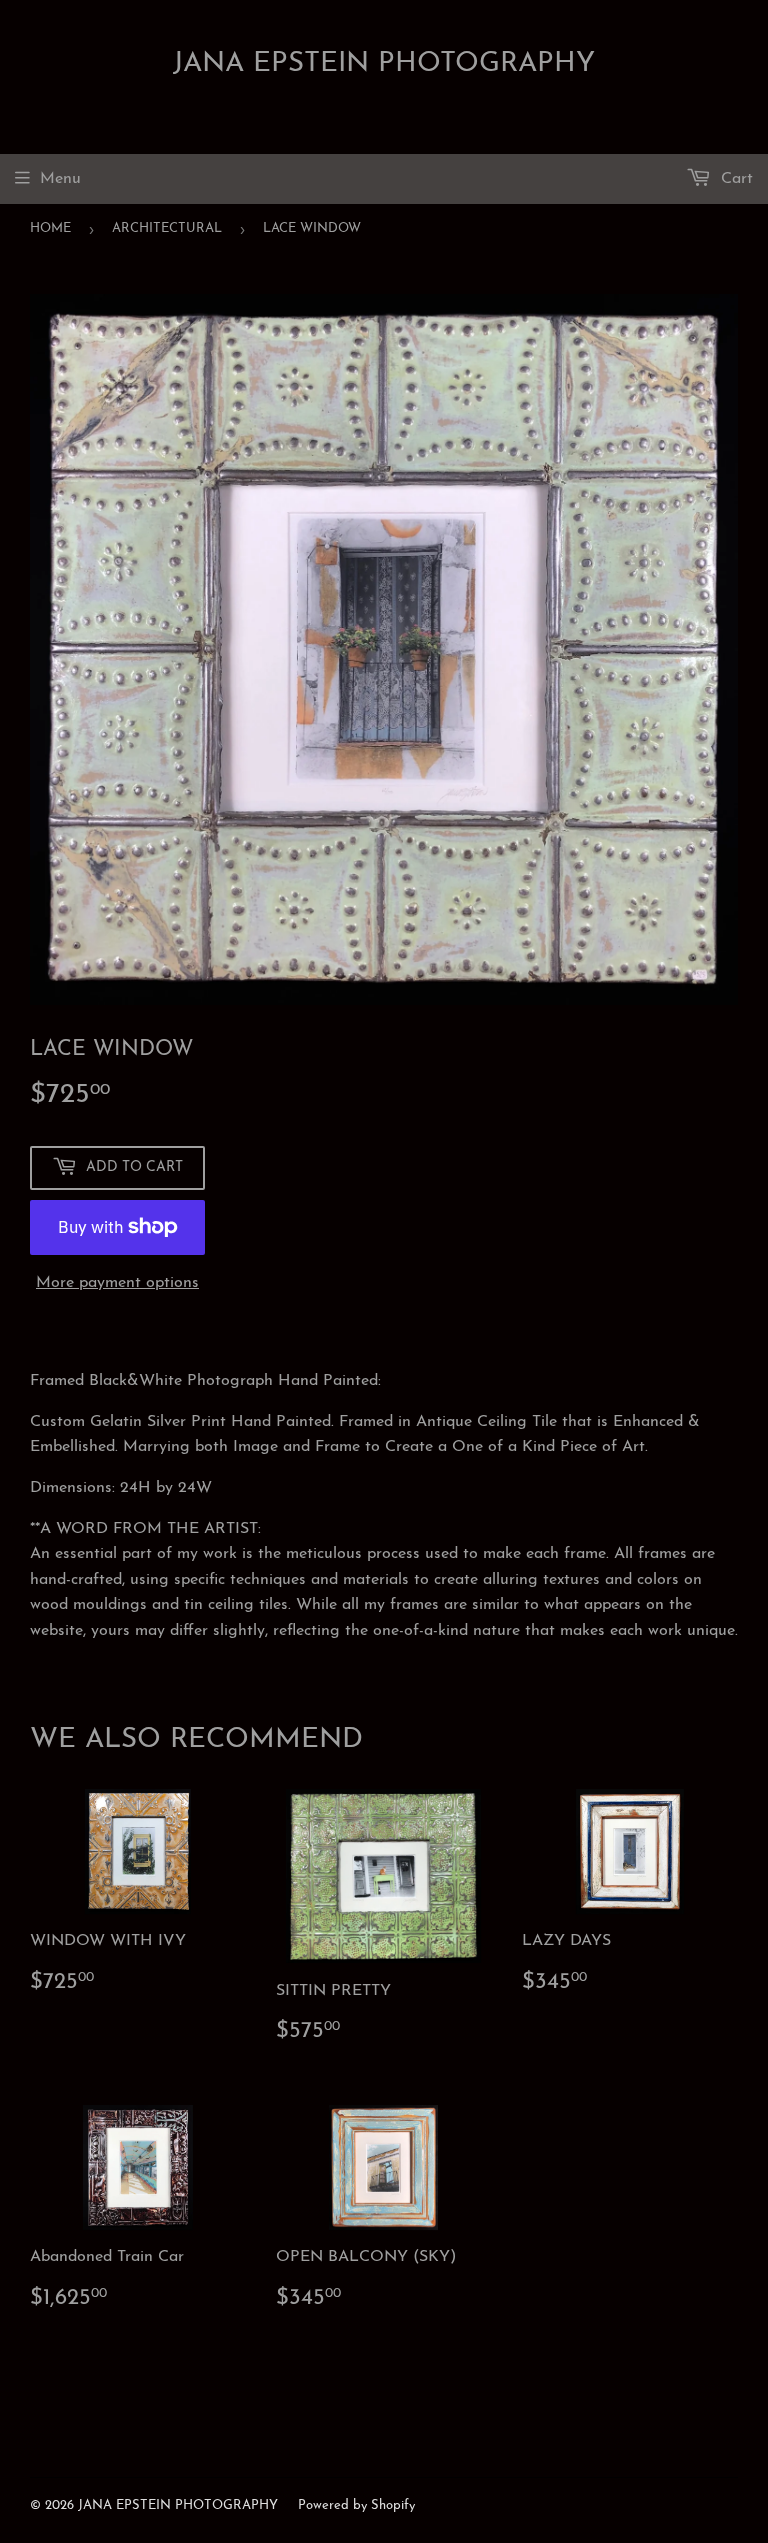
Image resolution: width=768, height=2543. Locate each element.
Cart (734, 179)
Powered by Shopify (356, 2505)
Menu (60, 179)
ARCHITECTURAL (167, 228)
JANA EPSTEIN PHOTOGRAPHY (384, 64)
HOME (50, 228)
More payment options (117, 1283)
